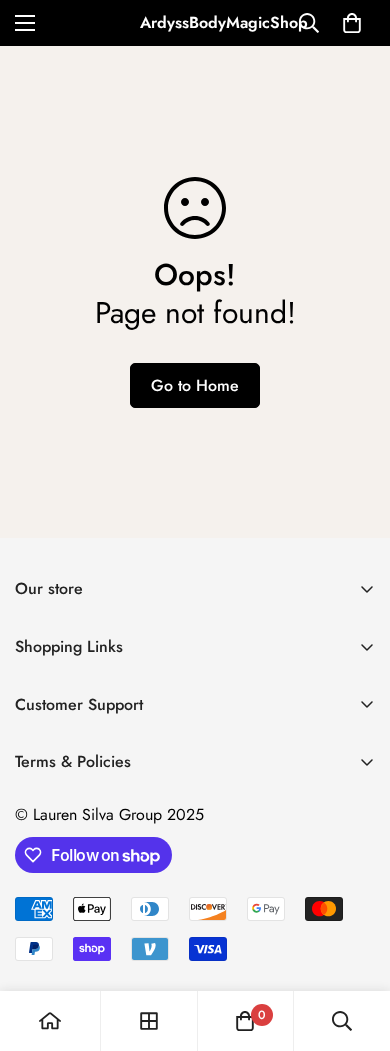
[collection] (149, 1021)
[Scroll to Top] (354, 945)
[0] (352, 23)
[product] (50, 1021)
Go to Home (195, 385)
